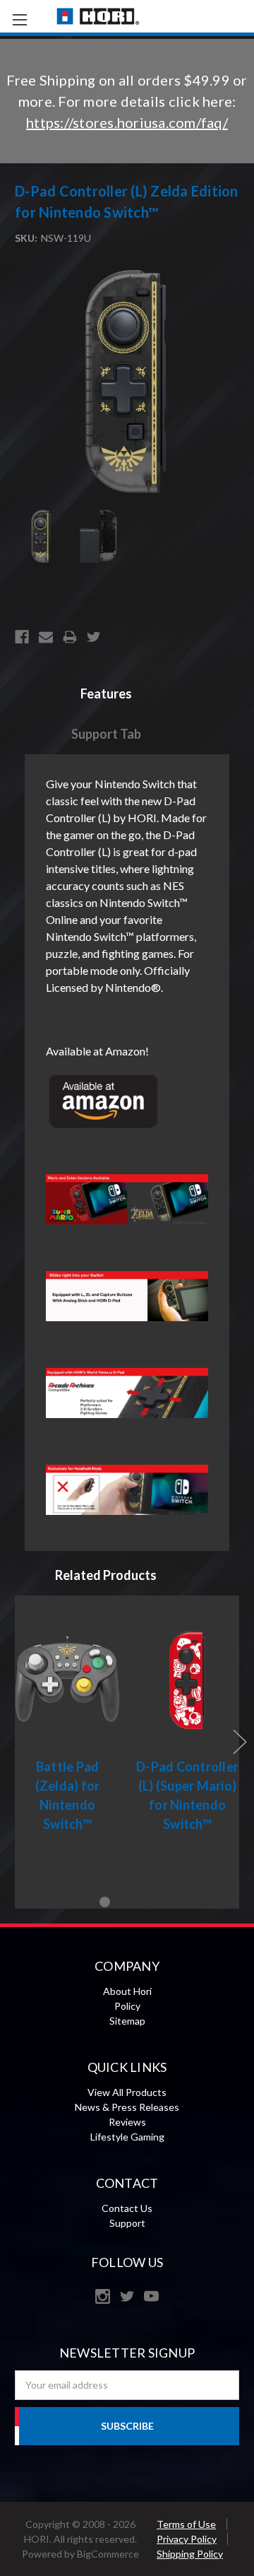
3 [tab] (149, 1902)
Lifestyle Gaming (127, 2137)
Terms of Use (186, 2524)
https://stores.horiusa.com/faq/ (127, 122)
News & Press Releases (127, 2107)
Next (240, 1741)
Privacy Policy (187, 2539)
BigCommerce (108, 2554)
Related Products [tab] (106, 1575)
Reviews (127, 2122)
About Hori (127, 1991)
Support (127, 2223)
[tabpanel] (68, 1723)
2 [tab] (127, 1902)
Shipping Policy (190, 2554)
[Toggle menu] (19, 19)
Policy (127, 2006)
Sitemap (127, 2021)
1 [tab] (105, 1902)
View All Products (127, 2092)
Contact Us (127, 2208)
